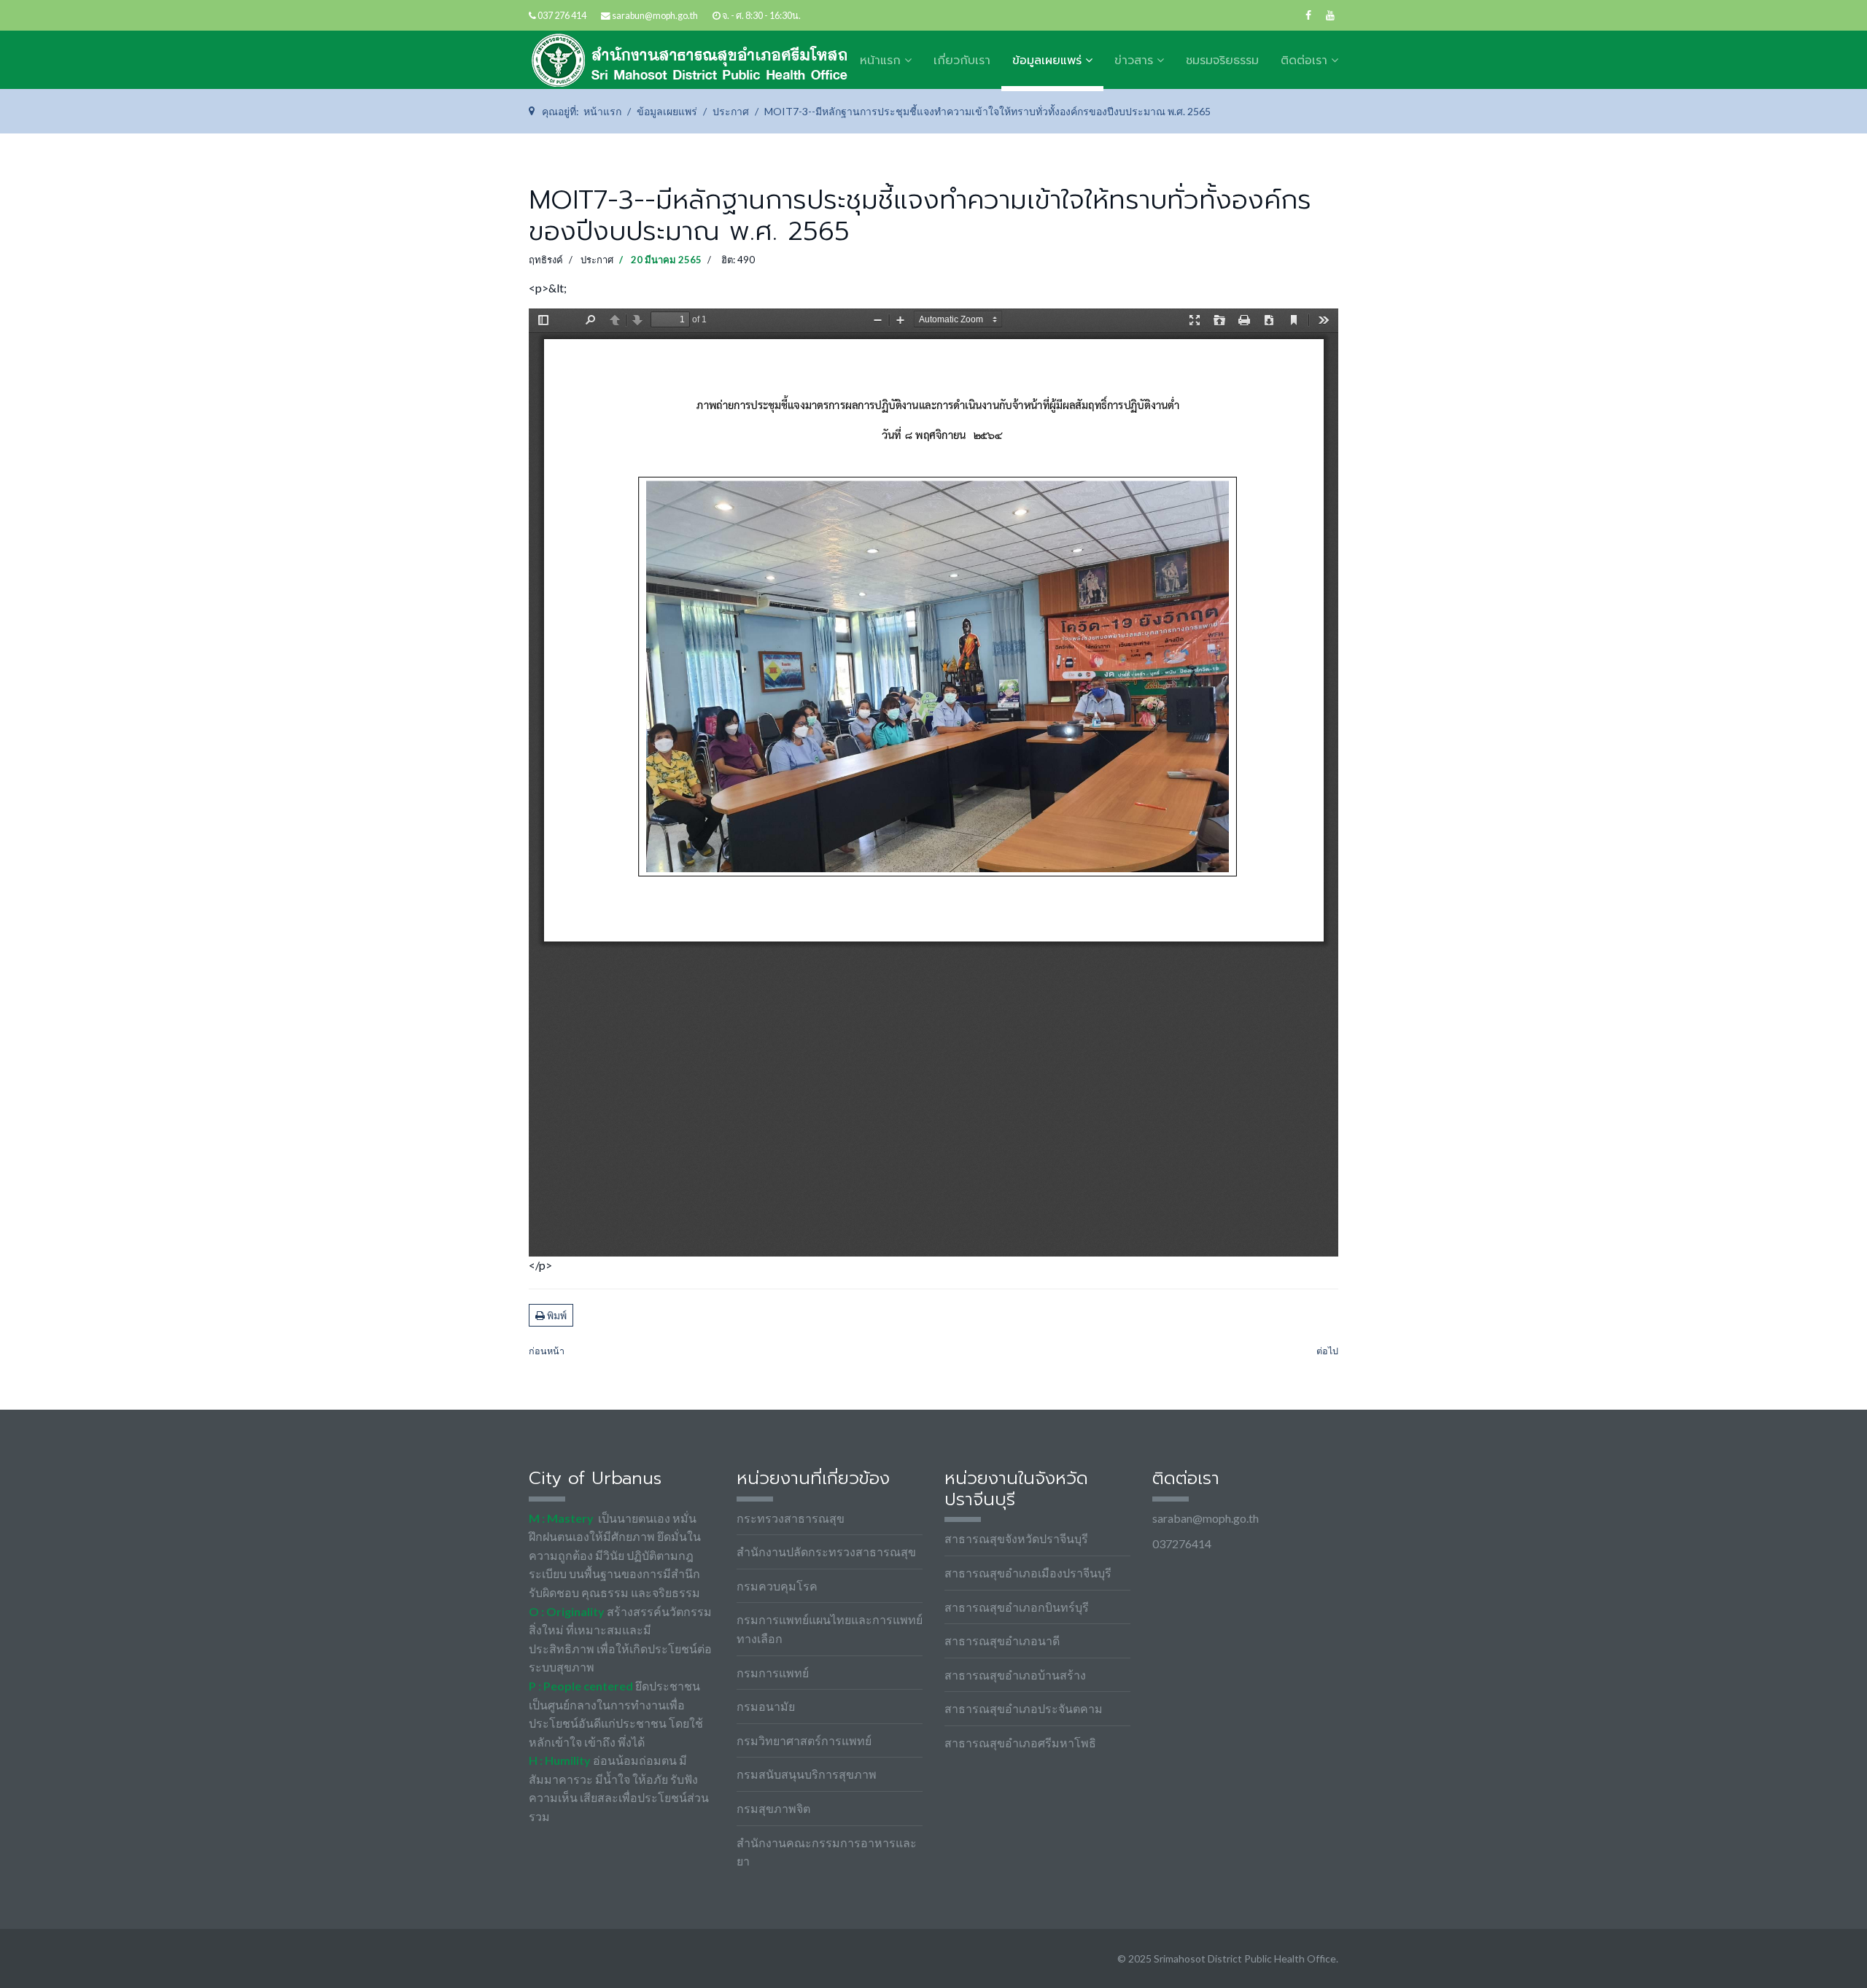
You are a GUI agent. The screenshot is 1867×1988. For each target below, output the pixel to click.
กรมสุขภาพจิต (773, 1808)
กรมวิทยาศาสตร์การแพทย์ (804, 1740)
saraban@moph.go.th (1206, 1518)
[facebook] (1308, 15)
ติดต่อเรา (1304, 61)
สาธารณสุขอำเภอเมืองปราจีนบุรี (1028, 1573)
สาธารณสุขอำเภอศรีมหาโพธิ (1020, 1743)
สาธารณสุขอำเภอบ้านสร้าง (1015, 1675)
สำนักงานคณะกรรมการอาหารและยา (827, 1852)
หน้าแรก (880, 61)
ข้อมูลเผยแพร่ (1047, 61)
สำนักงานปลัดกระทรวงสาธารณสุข (826, 1552)
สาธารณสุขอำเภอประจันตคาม (1024, 1708)
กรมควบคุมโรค (777, 1586)
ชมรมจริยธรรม (1222, 61)
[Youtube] (1330, 15)
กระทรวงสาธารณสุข (791, 1518)
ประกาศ (597, 260)
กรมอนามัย (766, 1706)
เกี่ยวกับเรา (962, 61)
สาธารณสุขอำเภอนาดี (1002, 1641)
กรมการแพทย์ (773, 1673)
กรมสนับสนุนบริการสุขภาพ (807, 1774)
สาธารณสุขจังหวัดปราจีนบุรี (1016, 1538)
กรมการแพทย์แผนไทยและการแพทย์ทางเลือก (830, 1629)
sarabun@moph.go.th (655, 16)
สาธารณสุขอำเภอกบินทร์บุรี (1017, 1607)
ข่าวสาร (1134, 61)
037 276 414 (562, 16)
